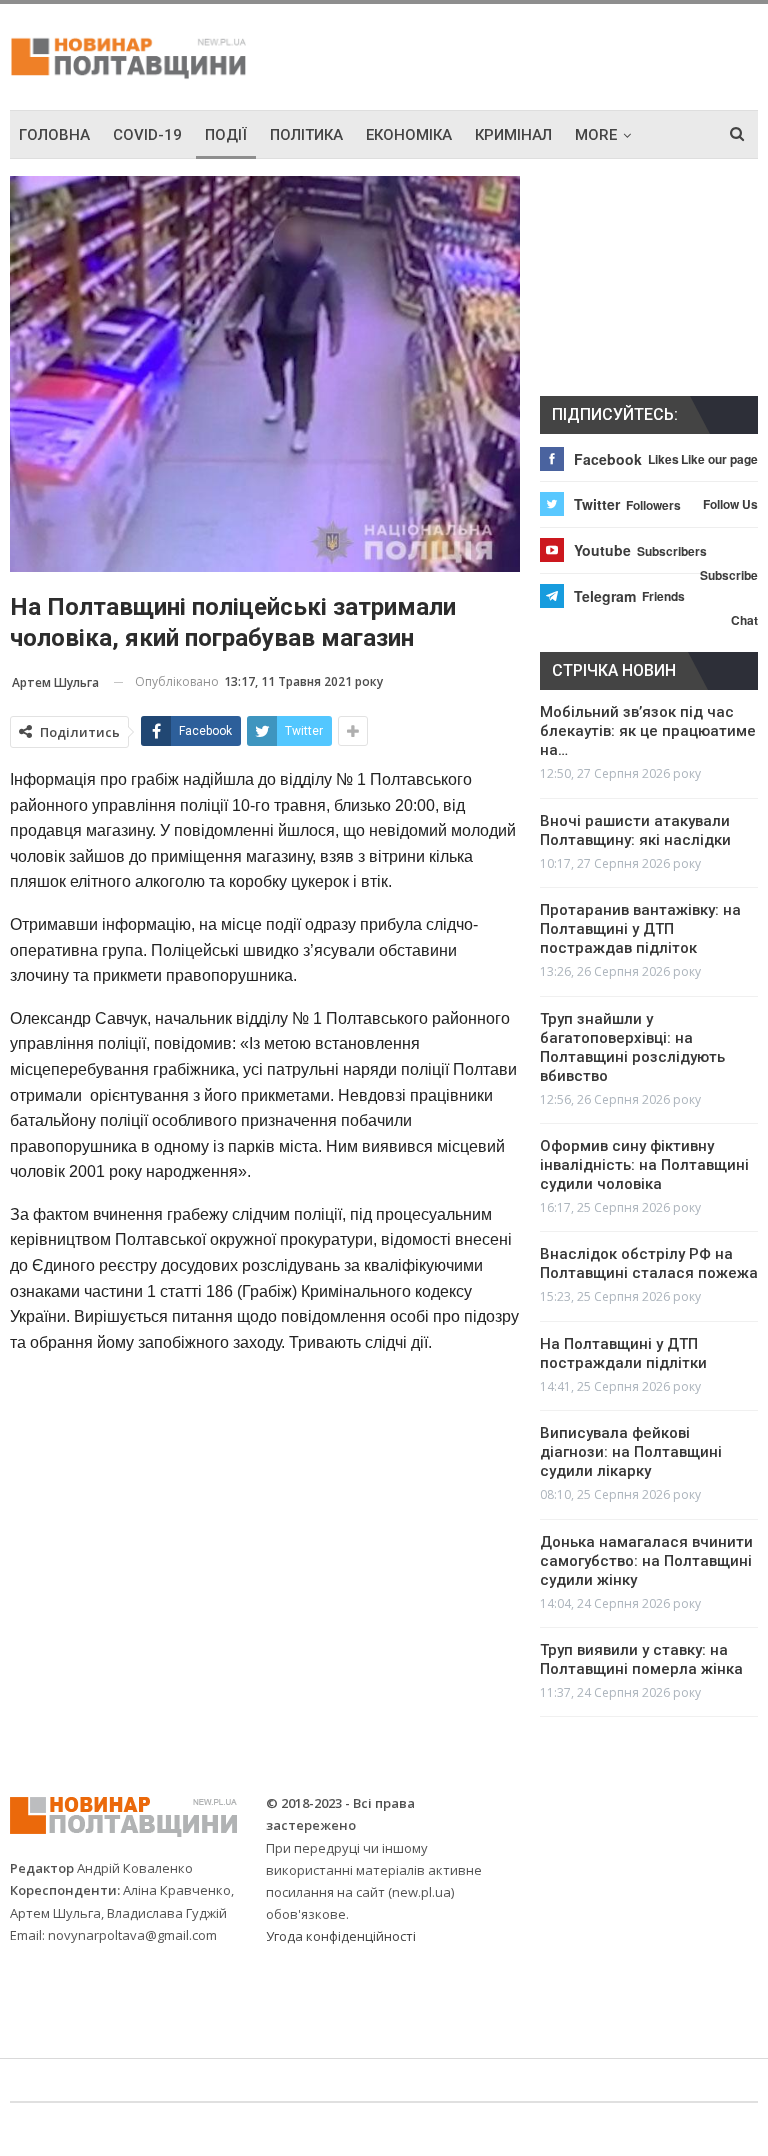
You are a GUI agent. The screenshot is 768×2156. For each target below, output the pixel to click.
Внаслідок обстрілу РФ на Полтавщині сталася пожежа (649, 1263)
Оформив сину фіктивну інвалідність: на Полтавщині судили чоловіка (644, 1165)
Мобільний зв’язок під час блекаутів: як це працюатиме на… (648, 731)
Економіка (409, 135)
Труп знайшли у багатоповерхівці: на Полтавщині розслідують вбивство (632, 1047)
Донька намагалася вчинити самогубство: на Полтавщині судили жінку (646, 1561)
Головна (54, 135)
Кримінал (513, 135)
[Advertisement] (524, 54)
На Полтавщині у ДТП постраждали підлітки (623, 1353)
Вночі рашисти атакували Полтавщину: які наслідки (635, 830)
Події (226, 135)
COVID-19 (147, 135)
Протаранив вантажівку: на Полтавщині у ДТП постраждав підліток (640, 929)
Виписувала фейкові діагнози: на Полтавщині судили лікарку (631, 1452)
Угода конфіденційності (341, 1936)
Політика (306, 135)
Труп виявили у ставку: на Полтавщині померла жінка (641, 1659)
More (596, 135)
